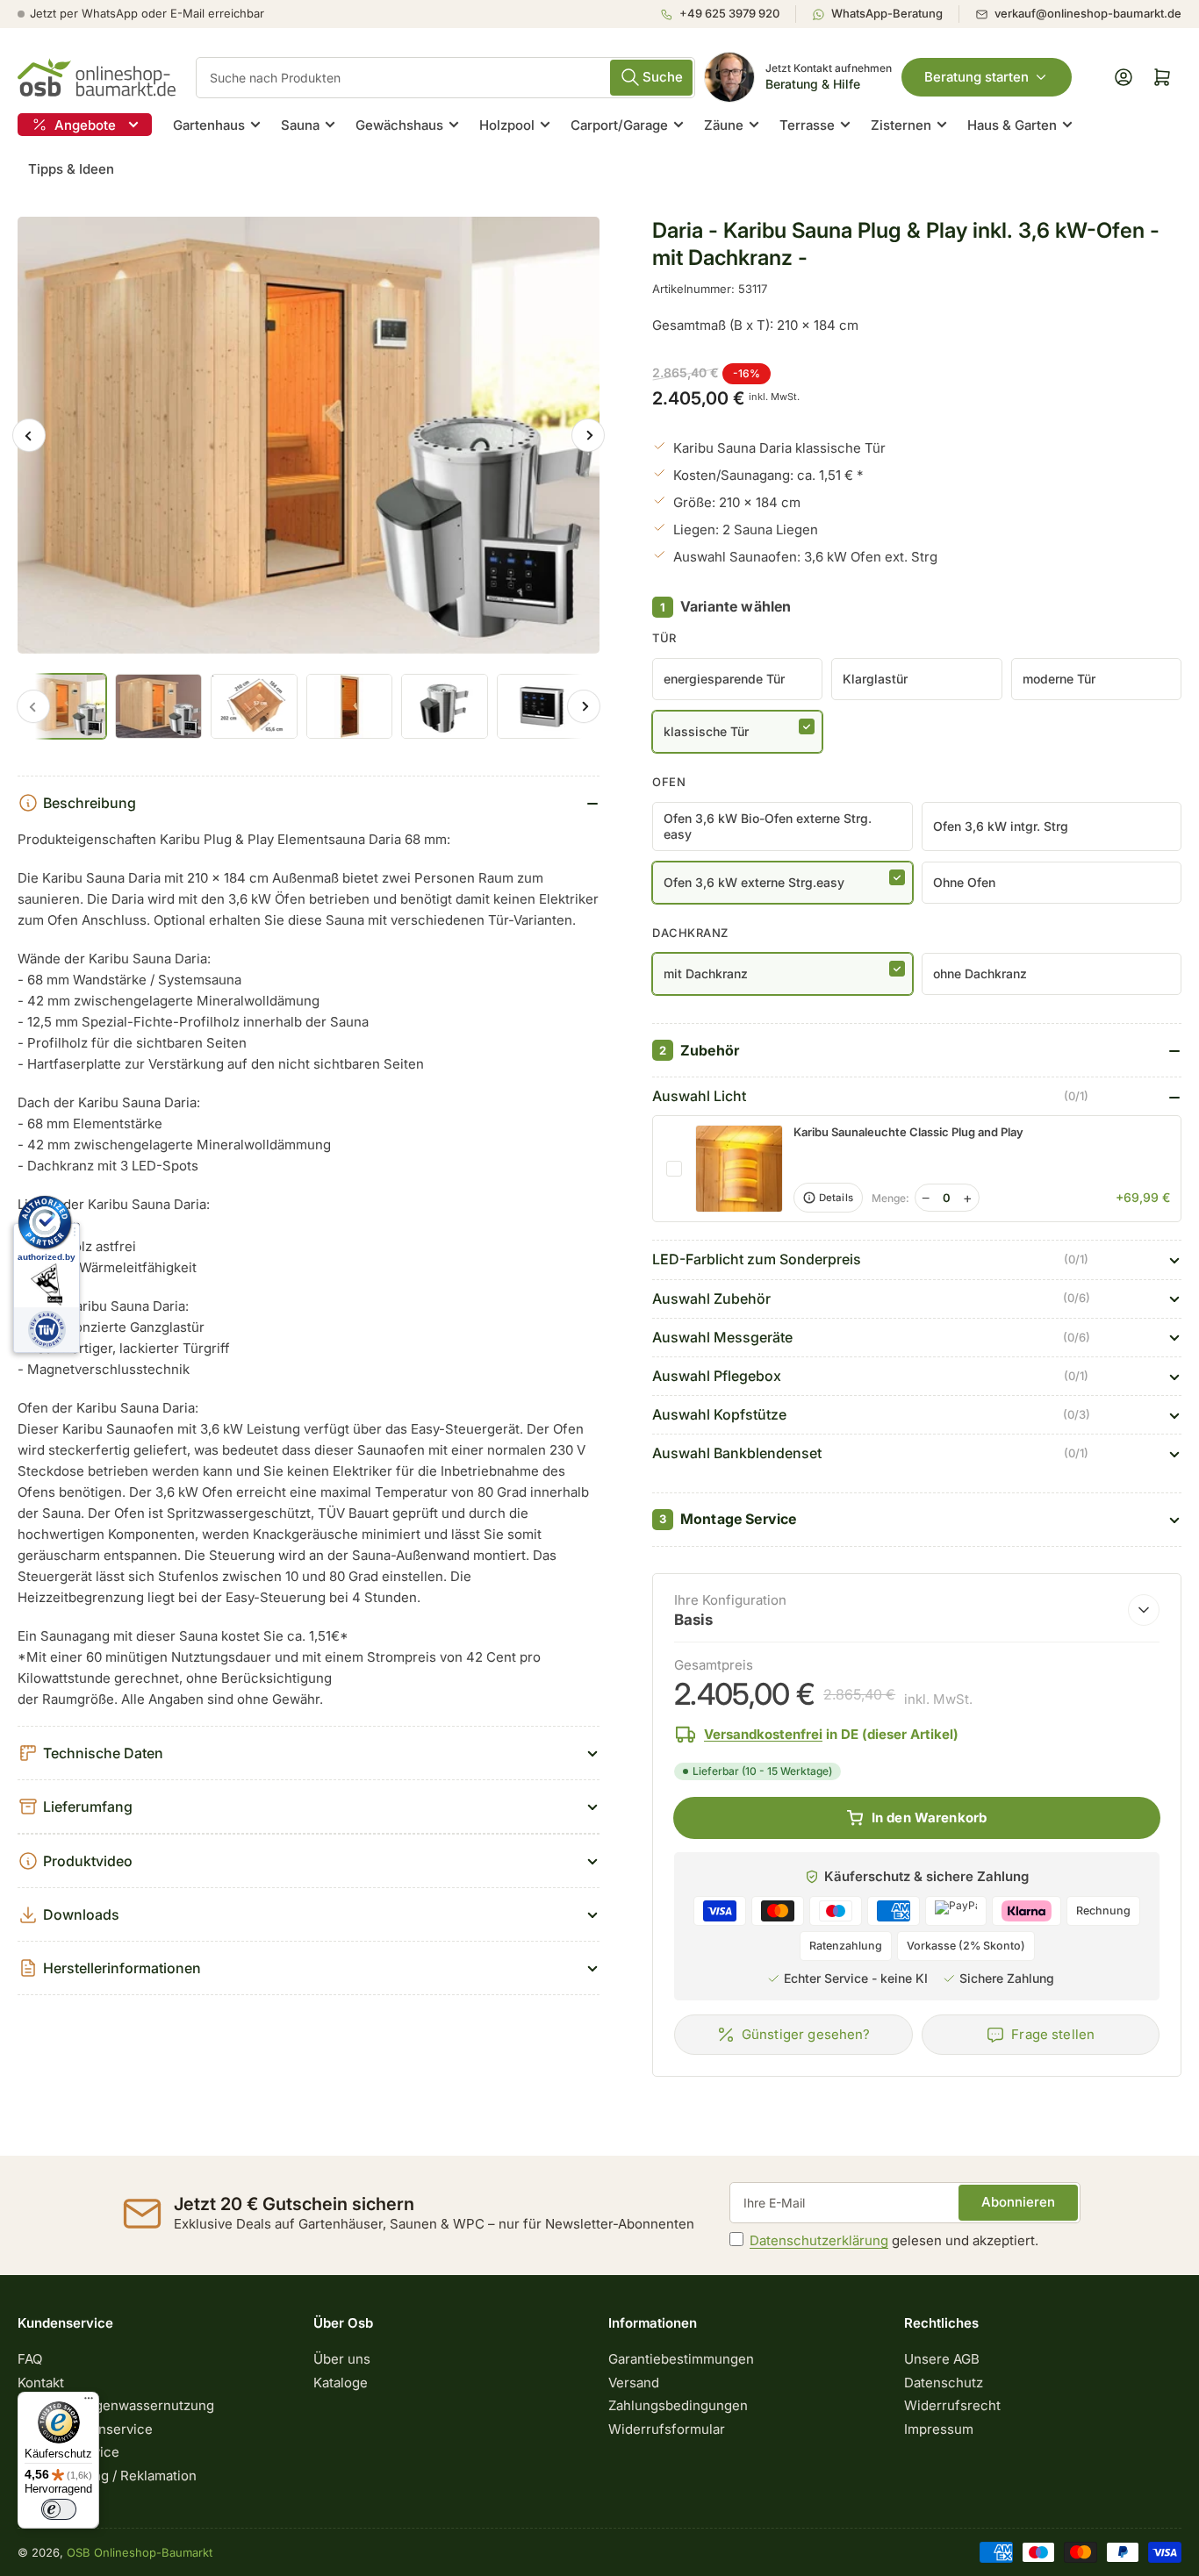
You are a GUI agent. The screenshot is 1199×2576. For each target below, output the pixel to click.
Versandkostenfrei (763, 1734)
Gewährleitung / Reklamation (107, 2476)
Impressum (939, 2429)
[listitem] (728, 14)
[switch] (59, 2509)
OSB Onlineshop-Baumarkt (140, 2552)
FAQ (30, 2359)
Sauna (300, 125)
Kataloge (341, 2383)
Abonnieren (1018, 2202)
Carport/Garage (619, 125)
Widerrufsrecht (952, 2405)
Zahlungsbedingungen (678, 2405)
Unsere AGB (942, 2359)
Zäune (724, 125)
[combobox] (445, 78)
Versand (634, 2383)
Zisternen (901, 125)
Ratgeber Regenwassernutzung (116, 2405)
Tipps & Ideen (71, 169)
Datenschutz (944, 2383)
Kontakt (41, 2383)
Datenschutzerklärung (819, 2240)
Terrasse (807, 125)
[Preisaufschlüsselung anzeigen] (1144, 1610)
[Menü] (89, 2402)
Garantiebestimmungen (681, 2359)
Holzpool (507, 125)
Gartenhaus (209, 125)
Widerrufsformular (667, 2429)
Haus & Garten (1012, 125)
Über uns (342, 2359)
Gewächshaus (399, 125)
